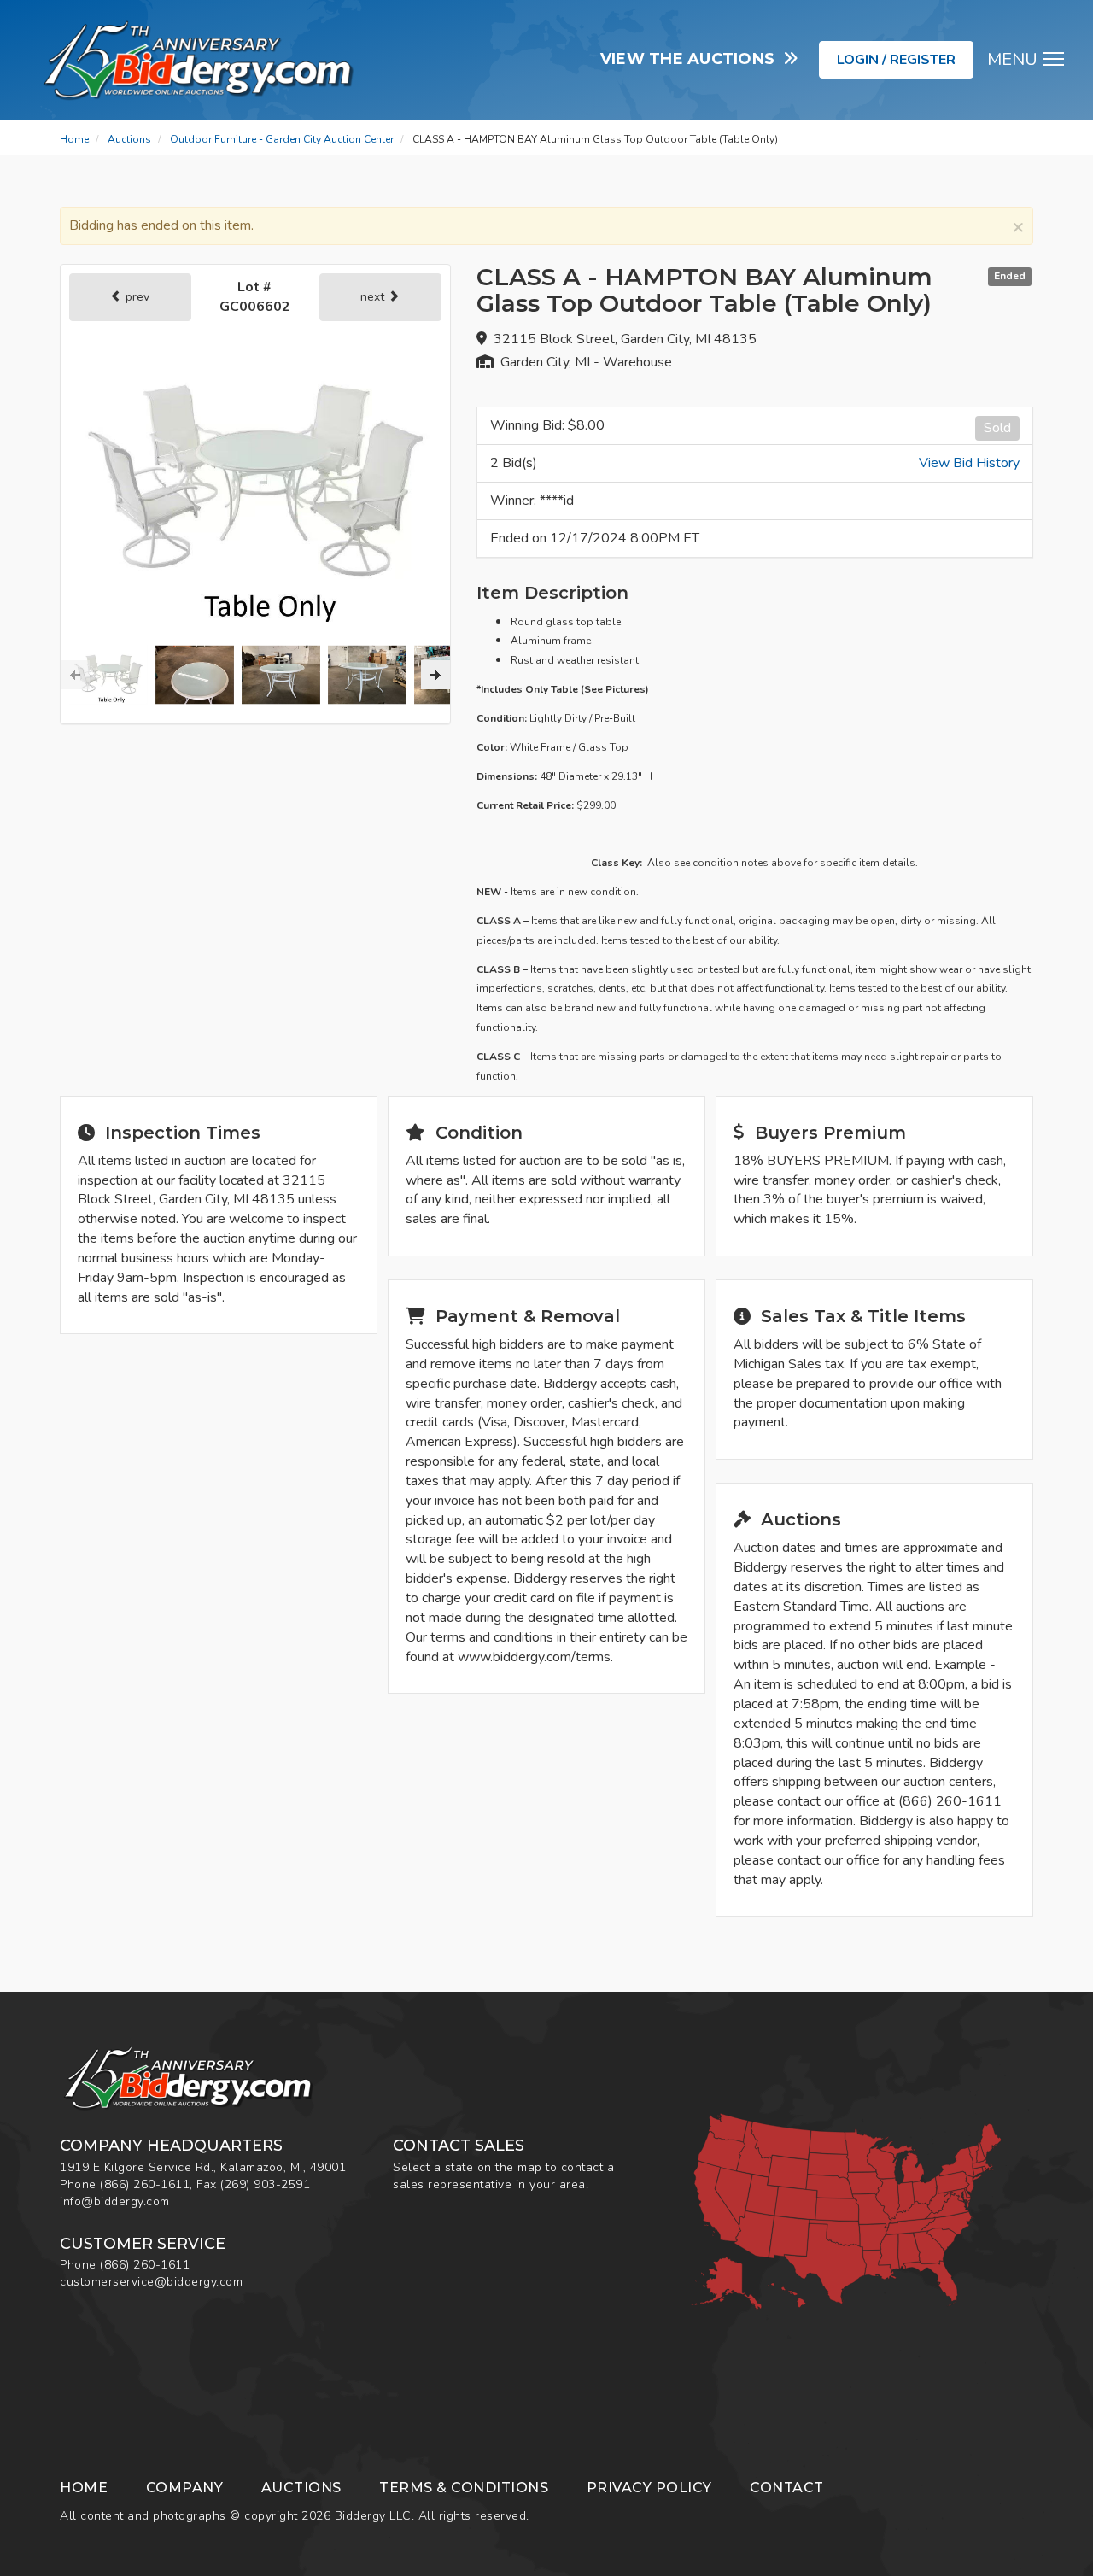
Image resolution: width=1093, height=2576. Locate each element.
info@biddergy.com (115, 2201)
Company (185, 2488)
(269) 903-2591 (265, 2184)
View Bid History (969, 463)
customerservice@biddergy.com (151, 2282)
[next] (435, 675)
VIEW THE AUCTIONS (692, 59)
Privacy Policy (649, 2488)
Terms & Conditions (464, 2488)
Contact (787, 2488)
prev (136, 297)
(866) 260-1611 (145, 2184)
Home (74, 139)
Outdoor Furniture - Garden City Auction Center (282, 139)
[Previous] (75, 675)
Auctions (129, 139)
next (374, 297)
